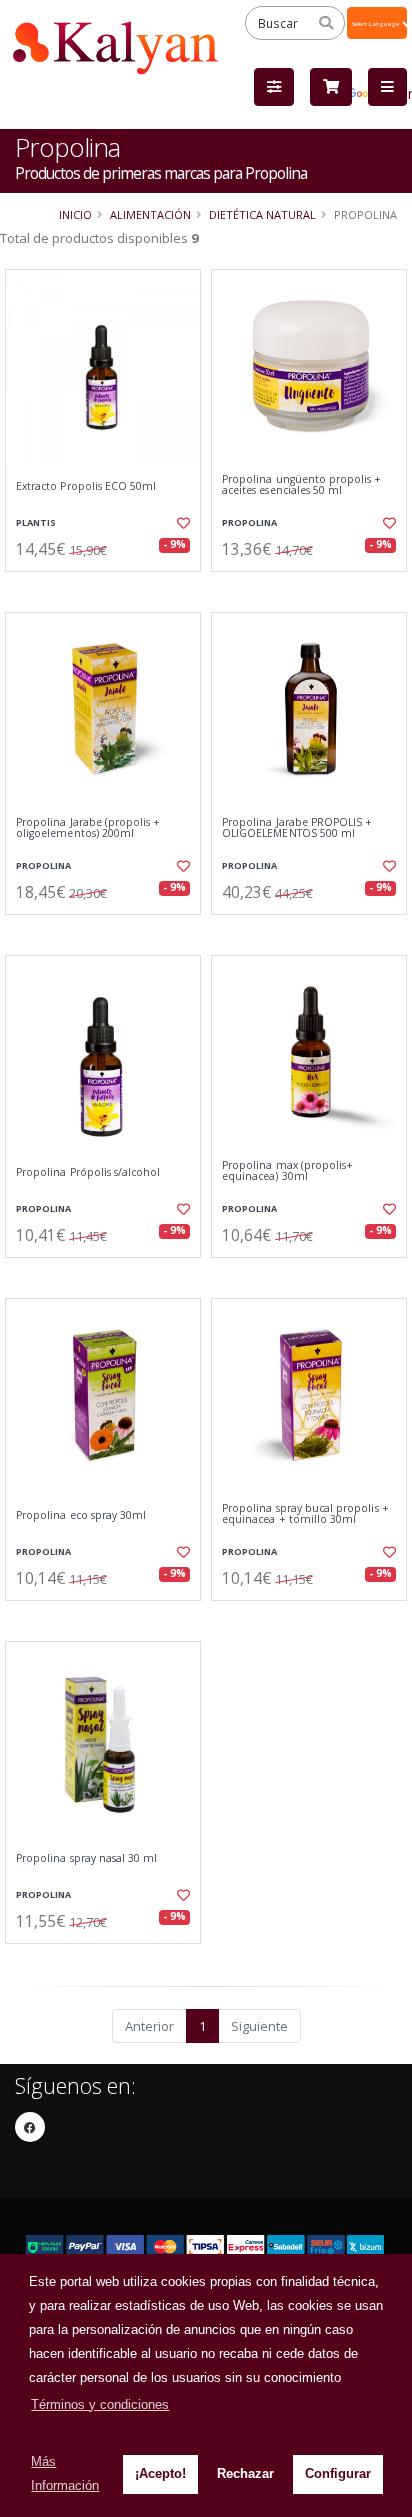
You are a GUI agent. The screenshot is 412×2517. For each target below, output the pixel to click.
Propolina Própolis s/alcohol (88, 1172)
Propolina (249, 522)
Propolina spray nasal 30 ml (86, 1858)
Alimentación (150, 214)
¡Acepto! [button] (160, 2473)
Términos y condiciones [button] (100, 2404)
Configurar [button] (338, 2473)
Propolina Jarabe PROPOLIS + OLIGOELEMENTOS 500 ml (297, 828)
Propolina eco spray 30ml (81, 1515)
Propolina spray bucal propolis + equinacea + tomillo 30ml (305, 1514)
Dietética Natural (262, 214)
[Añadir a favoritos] (182, 523)
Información (105, 588)
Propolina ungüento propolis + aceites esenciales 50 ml (302, 485)
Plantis (36, 522)
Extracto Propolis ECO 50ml (86, 486)
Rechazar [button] (245, 2473)
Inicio (75, 214)
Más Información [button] (65, 2473)
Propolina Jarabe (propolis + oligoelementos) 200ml (88, 828)
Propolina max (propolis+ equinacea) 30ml (287, 1171)
